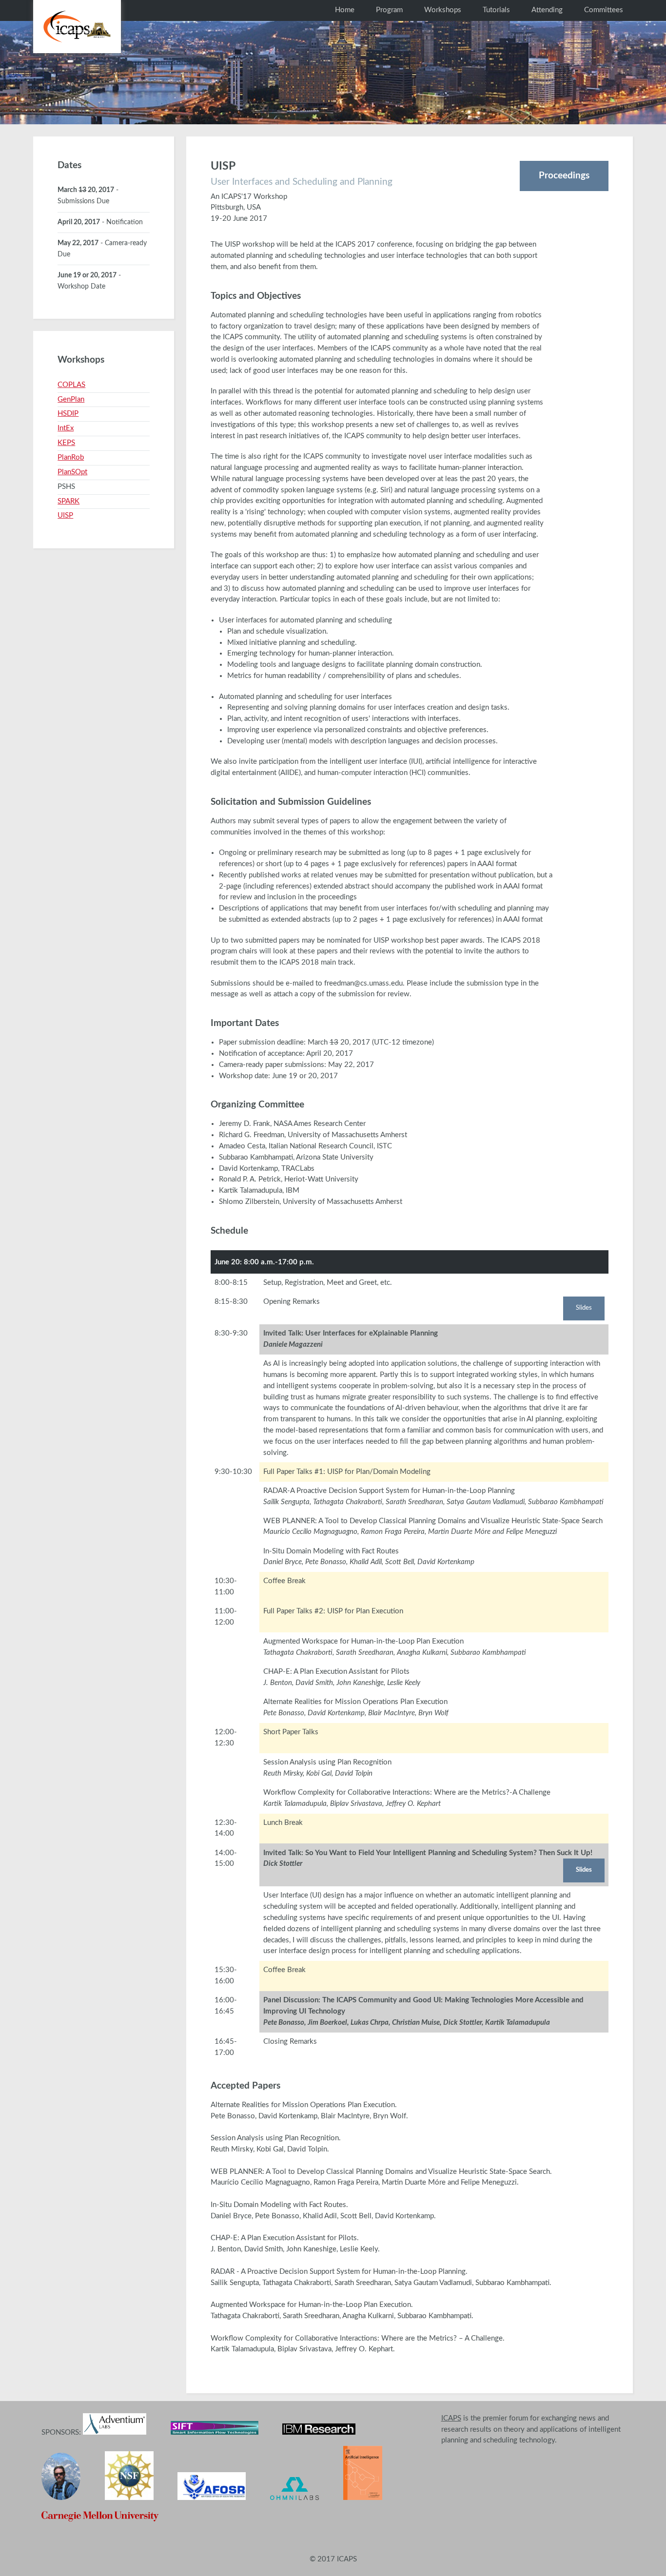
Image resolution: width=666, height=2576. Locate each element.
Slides (584, 1308)
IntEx (66, 428)
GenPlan (71, 399)
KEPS (66, 443)
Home (345, 10)
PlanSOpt (72, 472)
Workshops (443, 10)
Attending (547, 10)
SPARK (69, 501)
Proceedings (564, 175)
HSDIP (68, 414)
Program (389, 10)
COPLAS (71, 385)
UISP (65, 515)
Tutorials (496, 10)
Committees (604, 10)
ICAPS (451, 2418)
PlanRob (71, 457)
